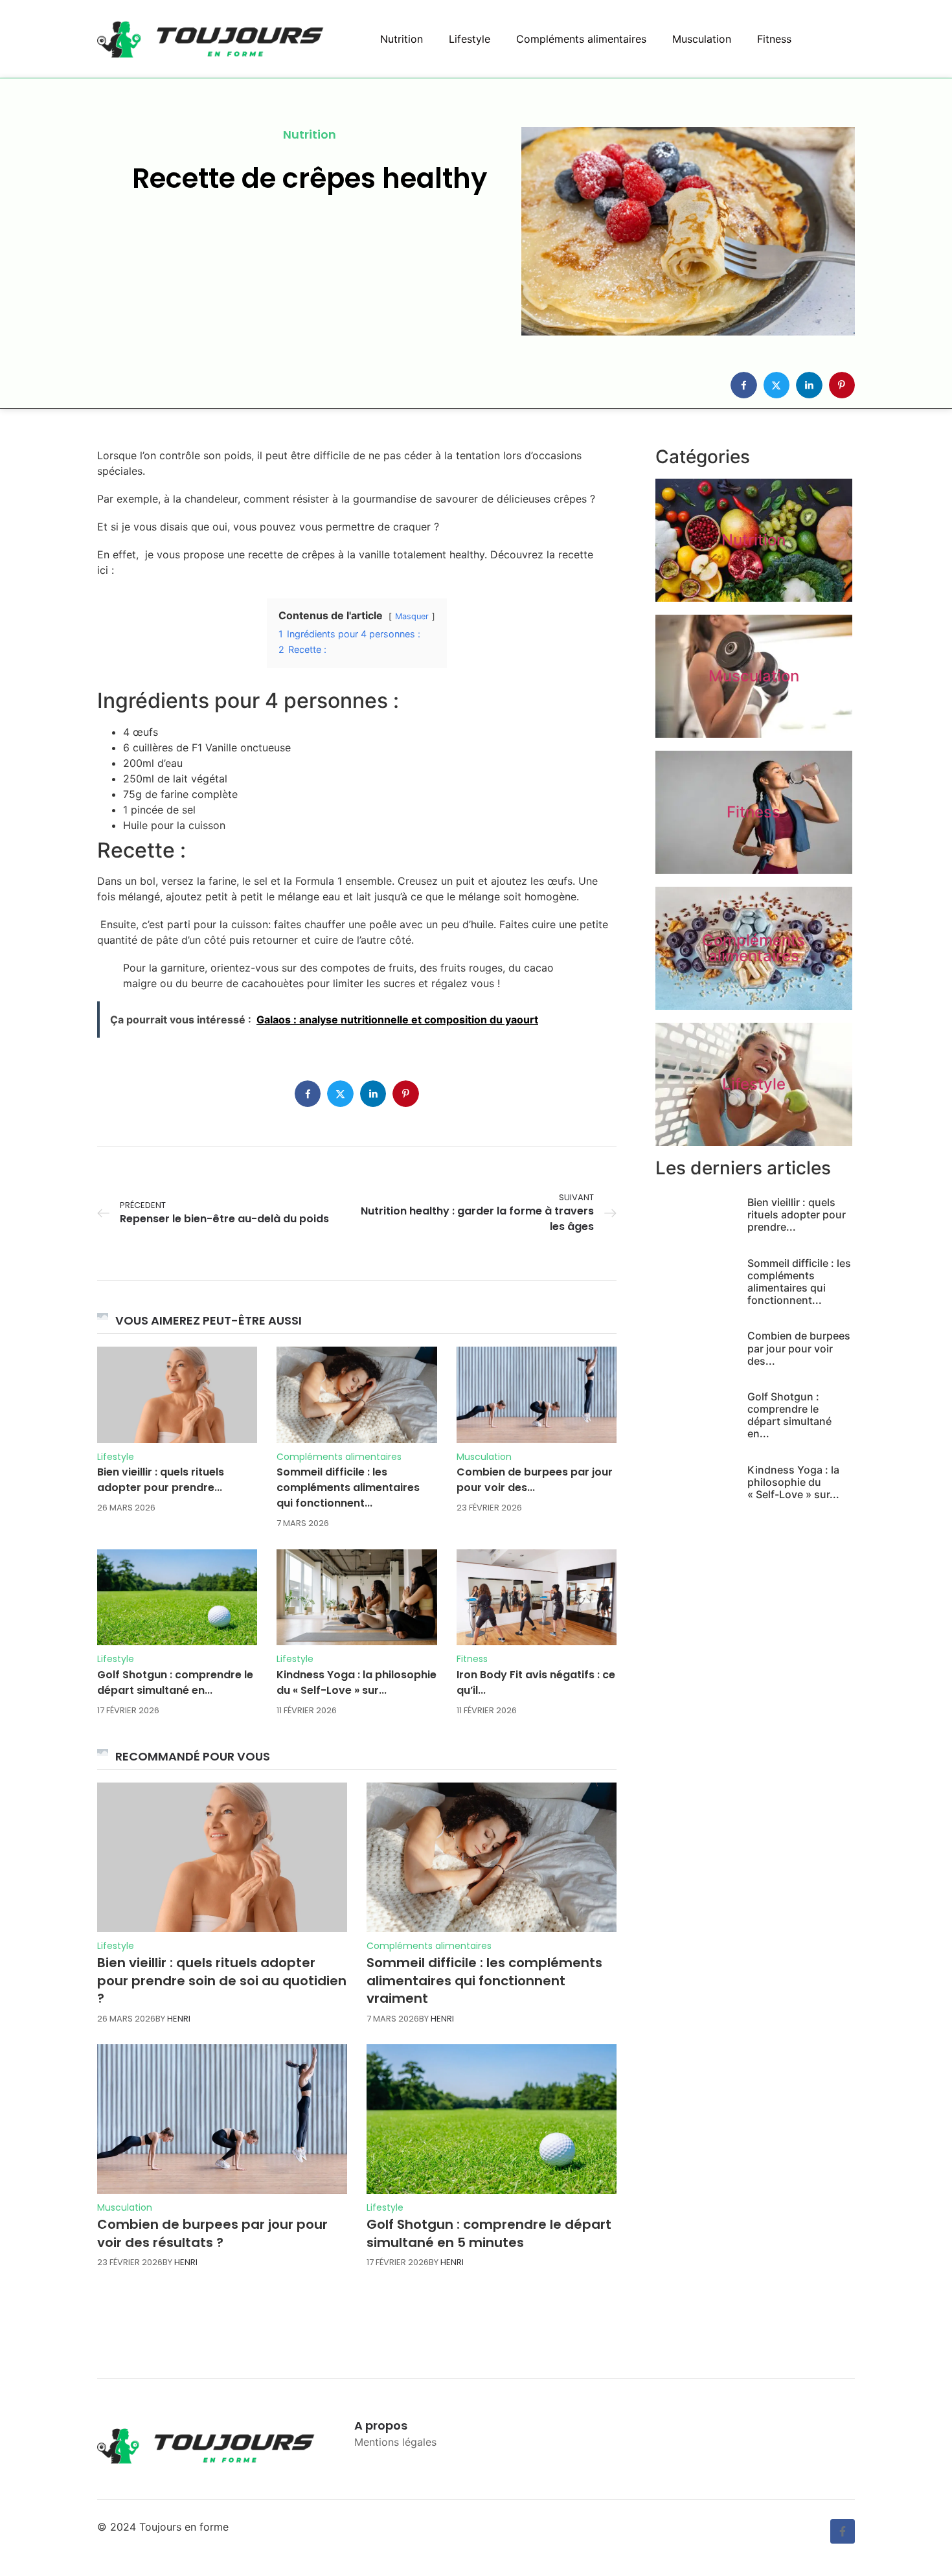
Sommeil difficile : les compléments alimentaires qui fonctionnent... (348, 1487)
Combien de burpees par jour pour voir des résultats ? (212, 2233)
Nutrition (402, 39)
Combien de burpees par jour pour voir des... (535, 1480)
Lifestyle (470, 39)
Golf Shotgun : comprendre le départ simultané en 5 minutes (489, 2233)
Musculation (702, 39)
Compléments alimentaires (581, 39)
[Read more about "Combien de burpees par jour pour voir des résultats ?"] (537, 1395)
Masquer (412, 616)
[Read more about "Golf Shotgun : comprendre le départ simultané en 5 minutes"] (177, 1597)
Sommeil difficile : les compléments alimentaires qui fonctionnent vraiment (484, 1980)
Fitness (774, 39)
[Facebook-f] (843, 2531)
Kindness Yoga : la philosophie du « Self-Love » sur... (357, 1682)
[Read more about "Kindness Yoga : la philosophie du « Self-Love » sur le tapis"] (357, 1597)
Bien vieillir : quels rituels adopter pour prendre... (161, 1480)
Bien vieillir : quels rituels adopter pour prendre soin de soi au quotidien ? (222, 1980)
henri (179, 2019)
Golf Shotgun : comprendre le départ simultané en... (175, 1682)
